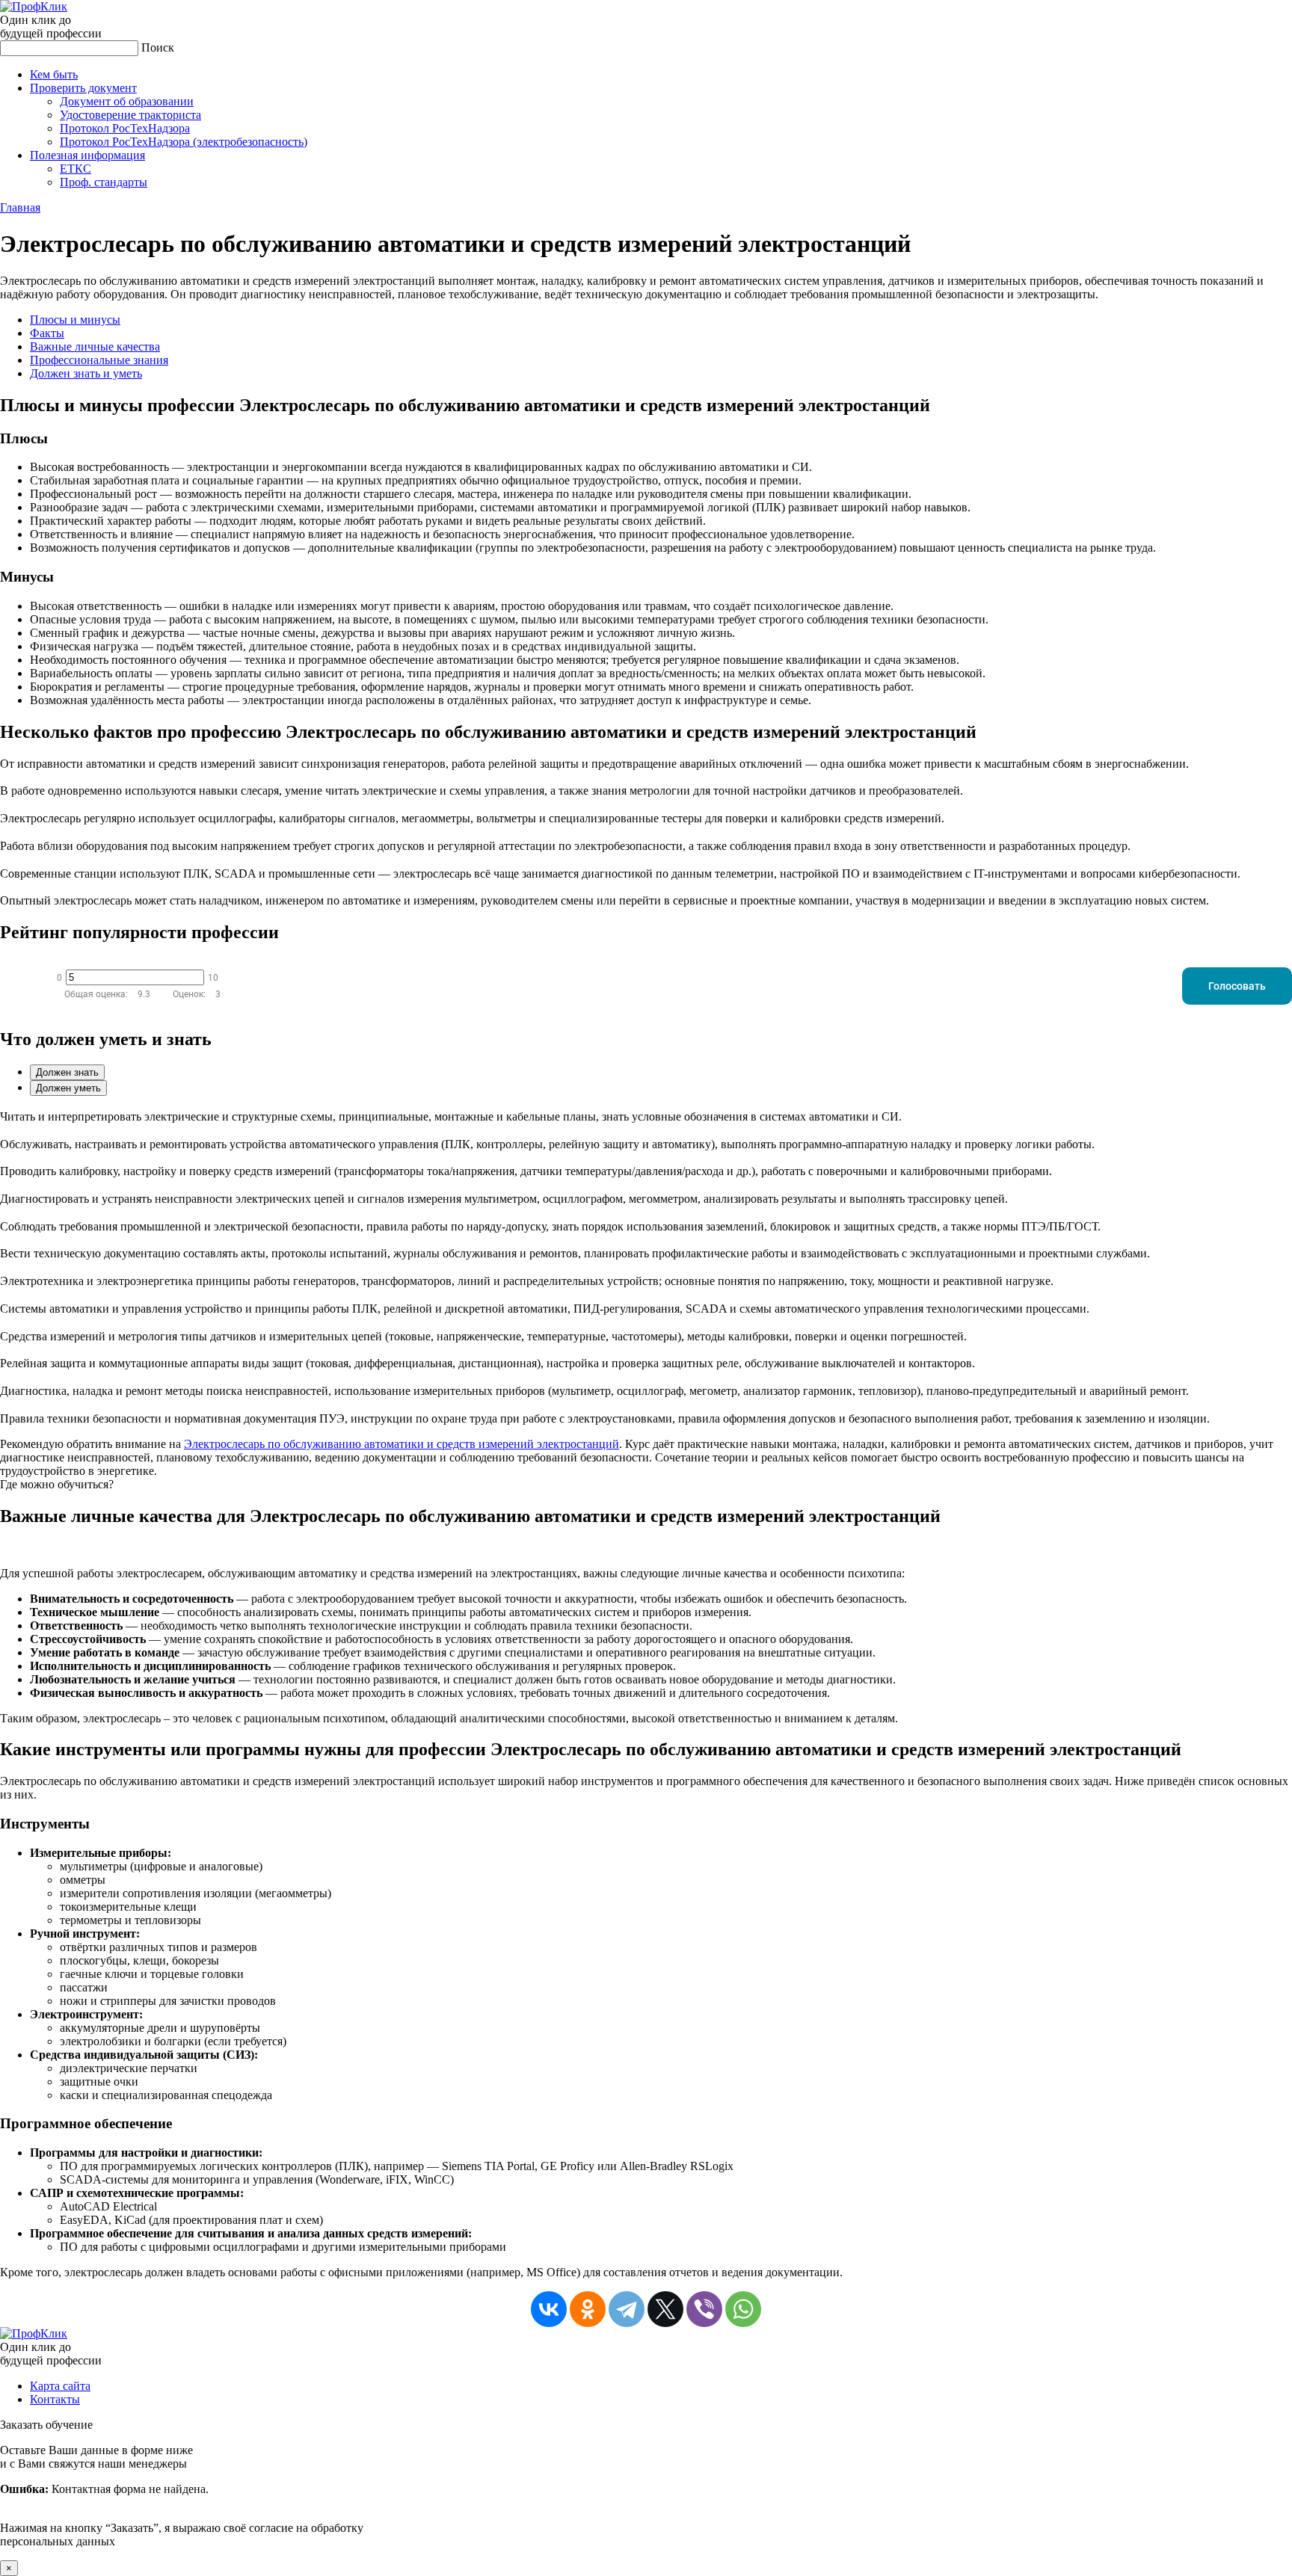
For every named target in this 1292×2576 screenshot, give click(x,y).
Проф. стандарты (104, 182)
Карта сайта (60, 2386)
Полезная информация (87, 155)
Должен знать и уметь (86, 373)
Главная (20, 207)
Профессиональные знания (99, 360)
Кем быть (54, 74)
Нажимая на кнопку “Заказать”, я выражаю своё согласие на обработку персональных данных (182, 2496)
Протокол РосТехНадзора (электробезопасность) (184, 142)
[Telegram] (627, 2309)
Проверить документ (83, 88)
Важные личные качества (95, 346)
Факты (47, 333)
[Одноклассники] (588, 2309)
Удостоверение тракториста (130, 115)
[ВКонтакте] (549, 2309)
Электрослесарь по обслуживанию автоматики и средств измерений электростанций (402, 1444)
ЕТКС (76, 169)
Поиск (158, 47)
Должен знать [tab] (67, 1072)
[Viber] (704, 2309)
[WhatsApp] (743, 2309)
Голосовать (1237, 986)
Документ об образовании (127, 101)
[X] (665, 2309)
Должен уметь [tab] (68, 1088)
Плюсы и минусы (75, 320)
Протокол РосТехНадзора (125, 128)
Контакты (55, 2399)
